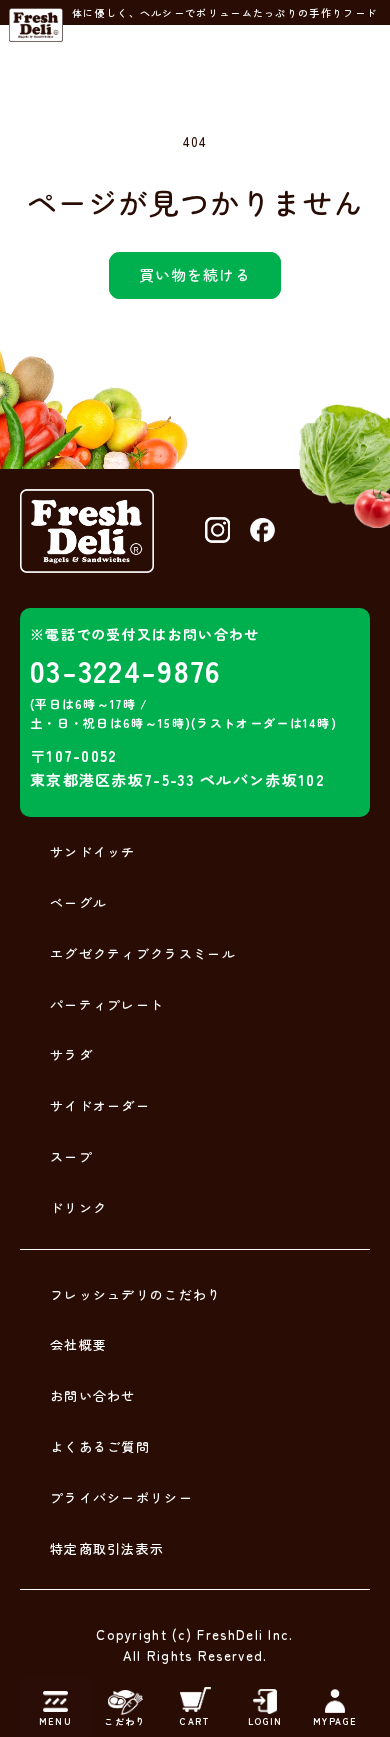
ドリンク (78, 1207)
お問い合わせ (93, 1395)
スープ (71, 1156)
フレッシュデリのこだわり (136, 1294)
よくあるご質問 (100, 1446)
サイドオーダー (100, 1105)
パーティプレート (107, 1004)
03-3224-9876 (126, 670)
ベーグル (78, 902)
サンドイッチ (93, 851)
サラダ (71, 1054)
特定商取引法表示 (107, 1548)
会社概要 (78, 1344)
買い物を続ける (195, 274)
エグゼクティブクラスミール (143, 953)
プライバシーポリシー (121, 1497)
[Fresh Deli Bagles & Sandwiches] (36, 25)
